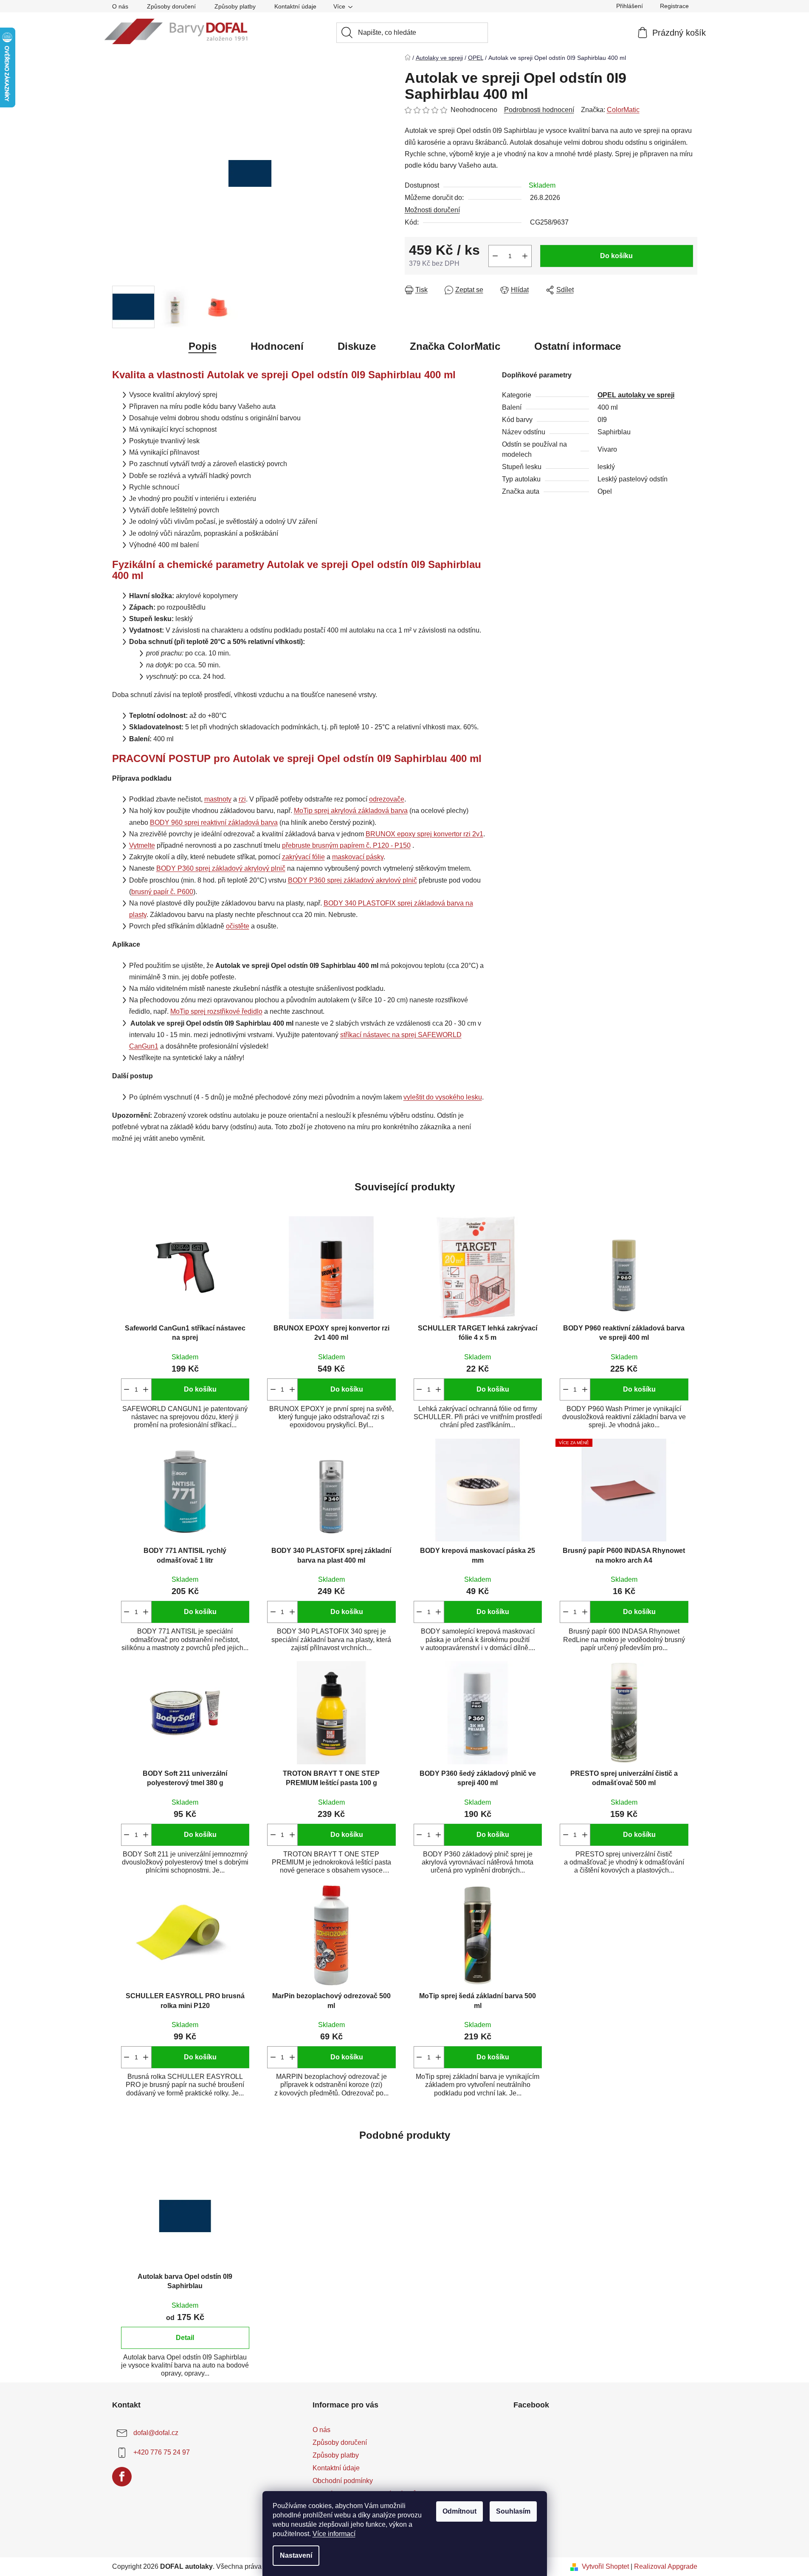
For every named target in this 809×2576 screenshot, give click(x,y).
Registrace (674, 6)
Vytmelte (142, 845)
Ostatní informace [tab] (578, 346)
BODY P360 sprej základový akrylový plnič (221, 868)
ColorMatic (623, 110)
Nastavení (296, 2555)
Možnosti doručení (432, 210)
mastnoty (218, 799)
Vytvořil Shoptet (605, 2566)
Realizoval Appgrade (666, 2566)
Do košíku (616, 256)
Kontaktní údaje (295, 6)
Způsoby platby (235, 6)
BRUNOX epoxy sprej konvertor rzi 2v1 (424, 834)
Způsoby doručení (171, 6)
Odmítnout (459, 2511)
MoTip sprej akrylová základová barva (351, 811)
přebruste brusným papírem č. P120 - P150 (346, 845)
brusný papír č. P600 (162, 892)
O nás (120, 6)
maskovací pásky (358, 857)
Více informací (334, 2534)
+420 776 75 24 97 (162, 2452)
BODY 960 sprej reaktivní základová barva (214, 823)
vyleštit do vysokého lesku (443, 1097)
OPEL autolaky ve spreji (636, 395)
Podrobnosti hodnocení (539, 110)
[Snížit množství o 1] (495, 256)
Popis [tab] (203, 346)
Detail (185, 2338)
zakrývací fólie (303, 857)
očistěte (238, 926)
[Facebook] (122, 2477)
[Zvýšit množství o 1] (525, 256)
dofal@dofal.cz (156, 2433)
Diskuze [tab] (357, 346)
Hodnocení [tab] (277, 346)
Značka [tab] (455, 346)
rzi (242, 799)
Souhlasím (513, 2511)
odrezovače (387, 799)
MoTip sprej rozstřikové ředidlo (216, 1011)
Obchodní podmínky (343, 2481)
